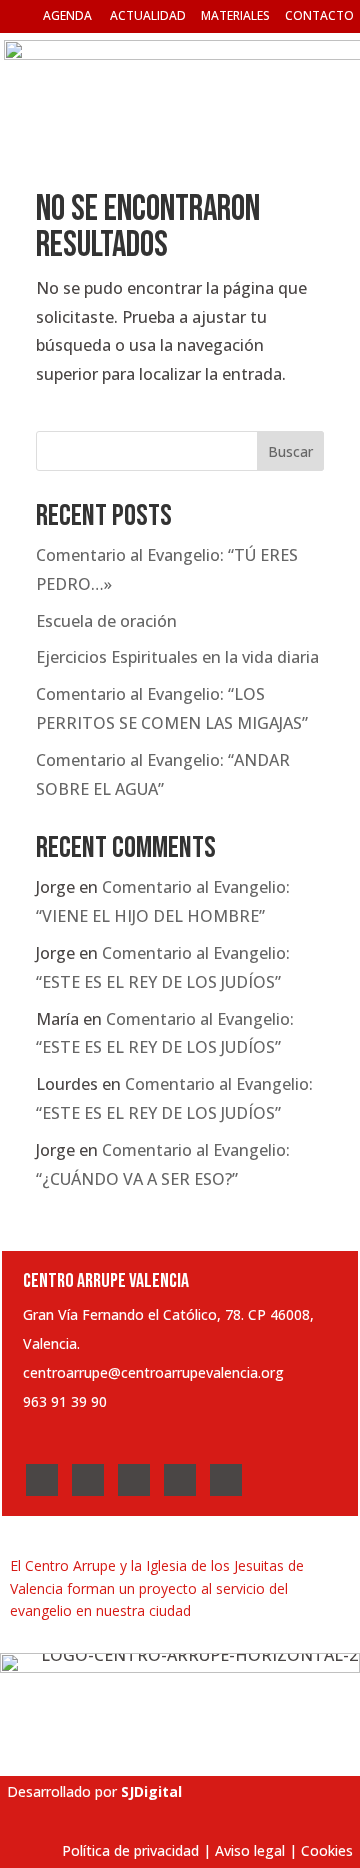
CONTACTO (319, 15)
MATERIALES (235, 15)
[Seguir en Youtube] (180, 1480)
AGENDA (67, 15)
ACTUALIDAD (148, 15)
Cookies (327, 1850)
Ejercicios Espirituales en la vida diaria (177, 657)
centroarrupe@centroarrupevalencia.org (153, 1372)
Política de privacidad (130, 1850)
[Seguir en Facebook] (42, 1480)
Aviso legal (250, 1850)
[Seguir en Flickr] (226, 1480)
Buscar (290, 451)
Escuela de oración (106, 621)
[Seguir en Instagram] (134, 1480)
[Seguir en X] (88, 1480)
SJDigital (151, 1791)
